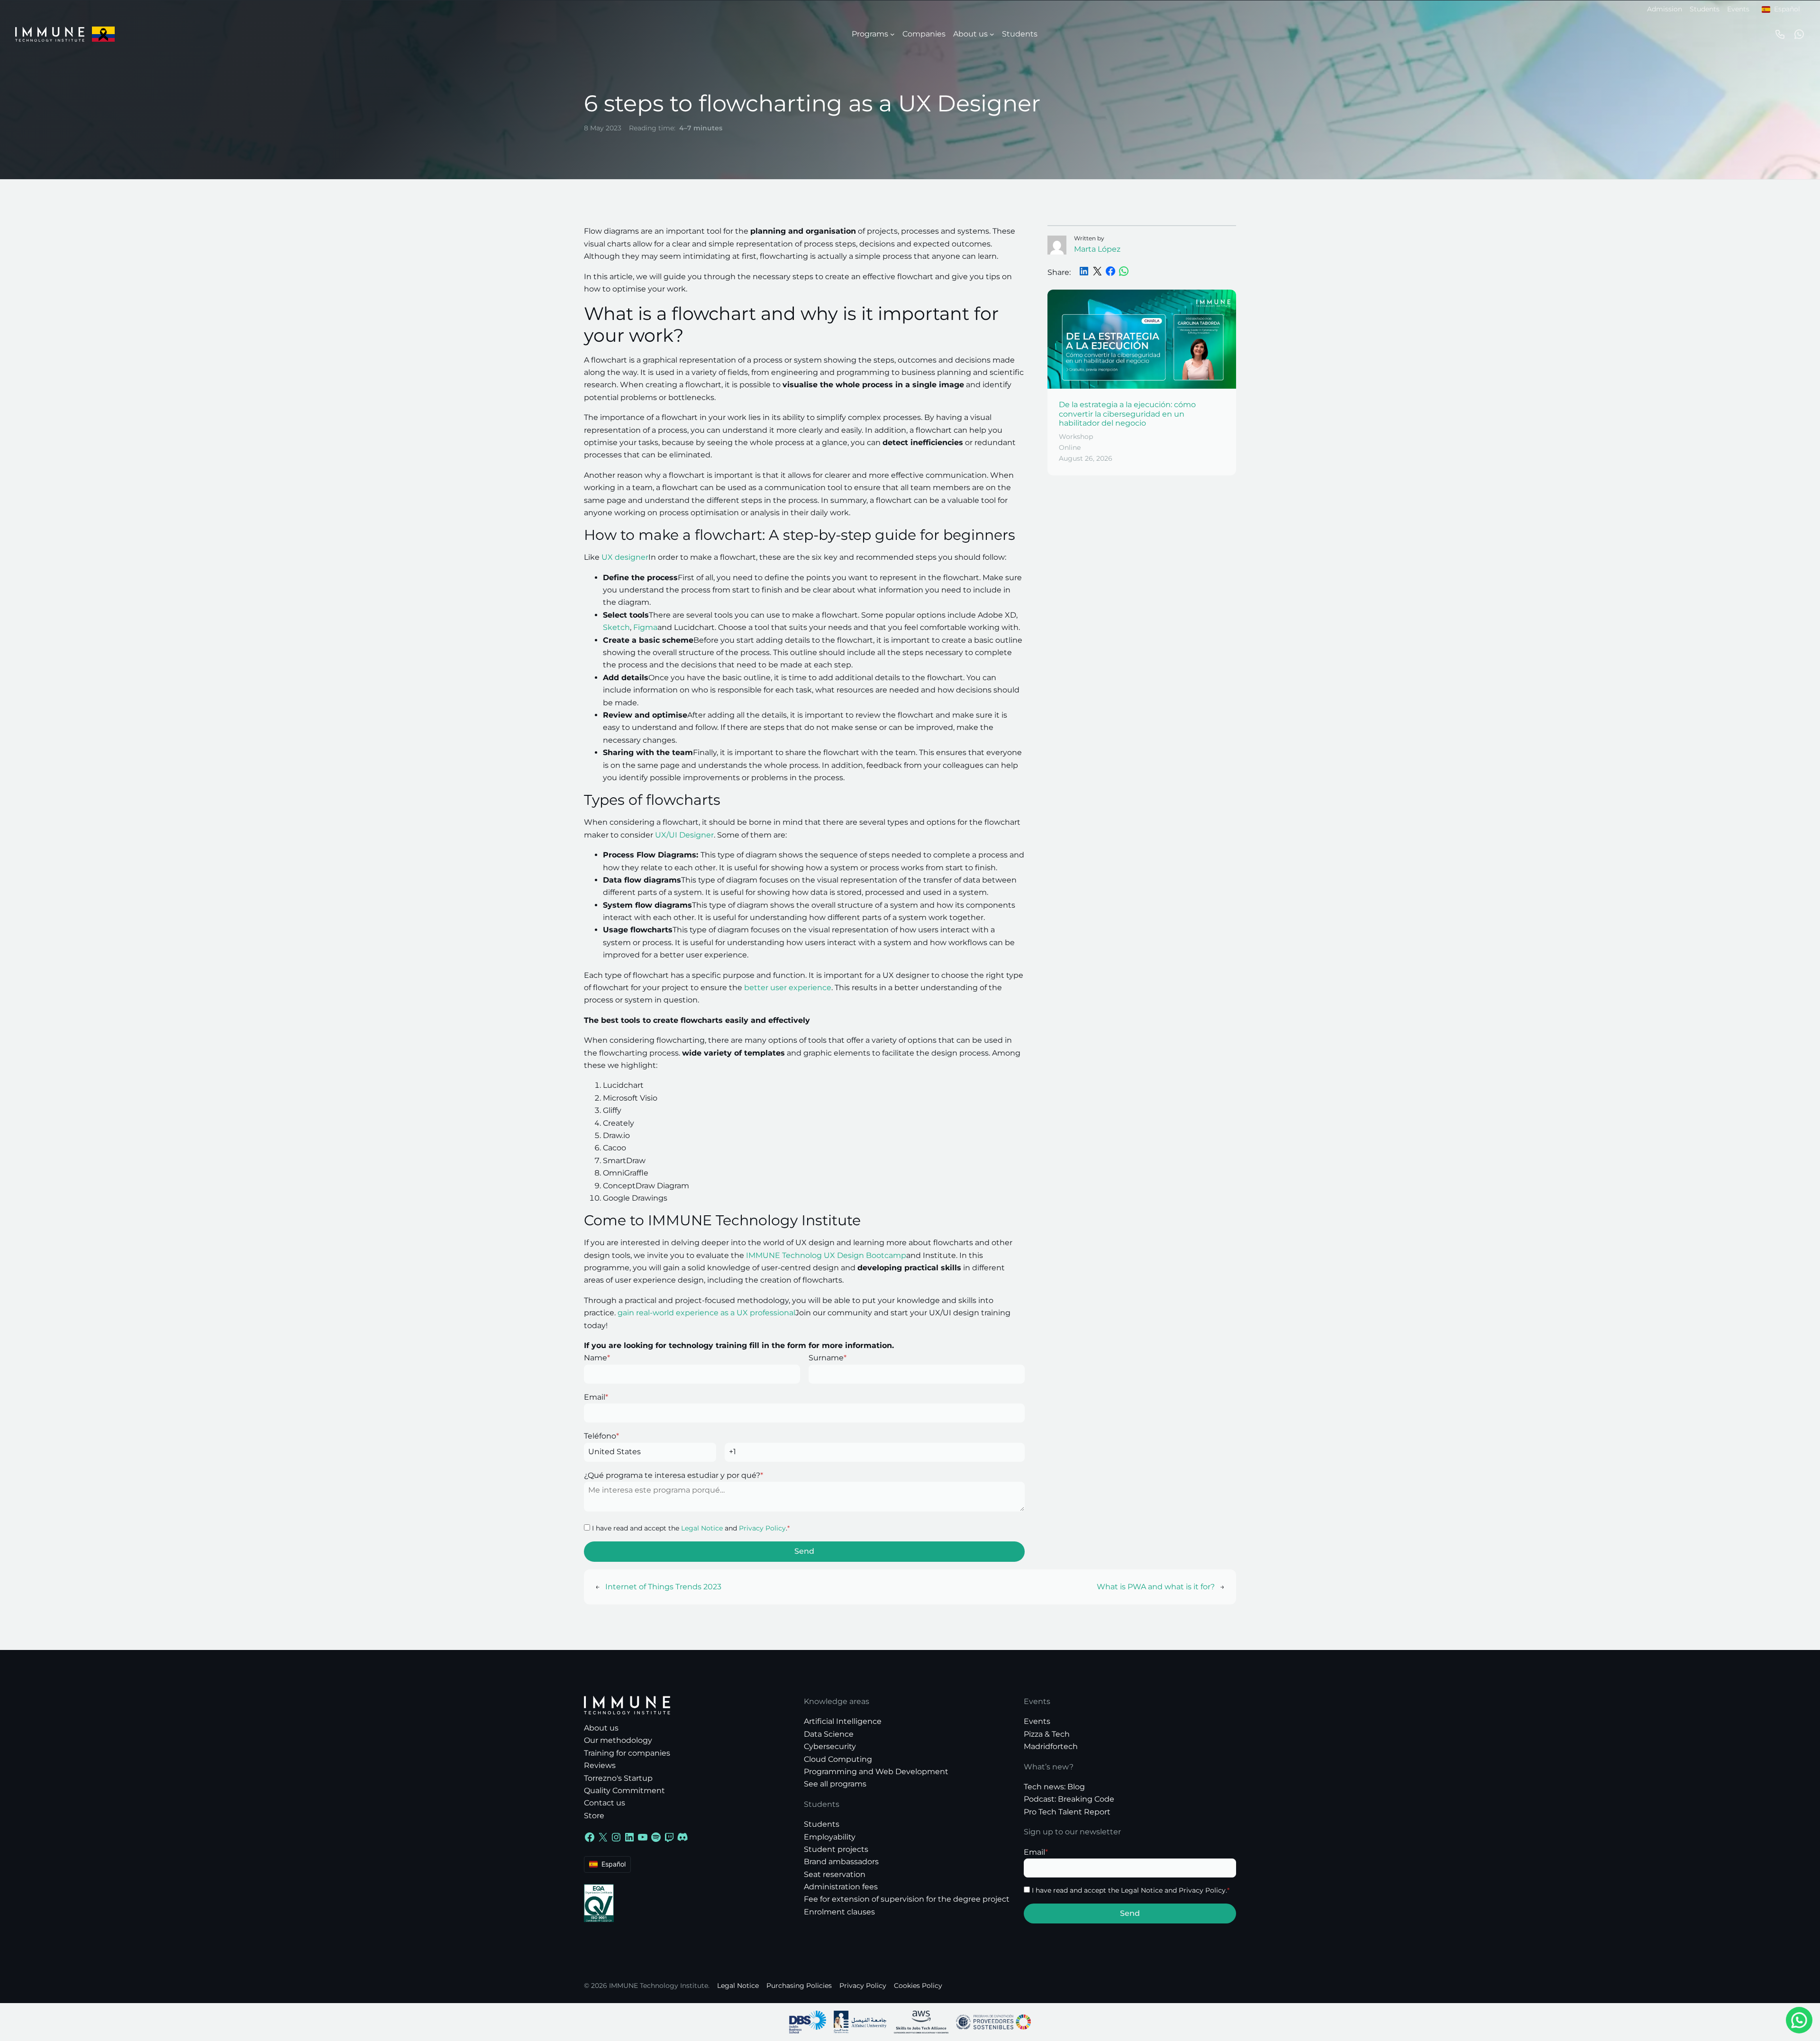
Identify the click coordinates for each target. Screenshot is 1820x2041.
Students (1705, 9)
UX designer (625, 557)
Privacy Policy (762, 1528)
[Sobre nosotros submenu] (992, 34)
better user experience (788, 988)
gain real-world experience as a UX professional (706, 1313)
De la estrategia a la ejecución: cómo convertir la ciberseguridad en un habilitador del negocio (1127, 414)
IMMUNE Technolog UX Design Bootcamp (826, 1255)
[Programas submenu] (892, 34)
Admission (1665, 9)
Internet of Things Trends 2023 (663, 1587)
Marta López (1097, 249)
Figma (645, 627)
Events (1738, 9)
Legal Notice (702, 1528)
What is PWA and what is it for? (1156, 1587)
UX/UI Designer (684, 835)
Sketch (616, 627)
